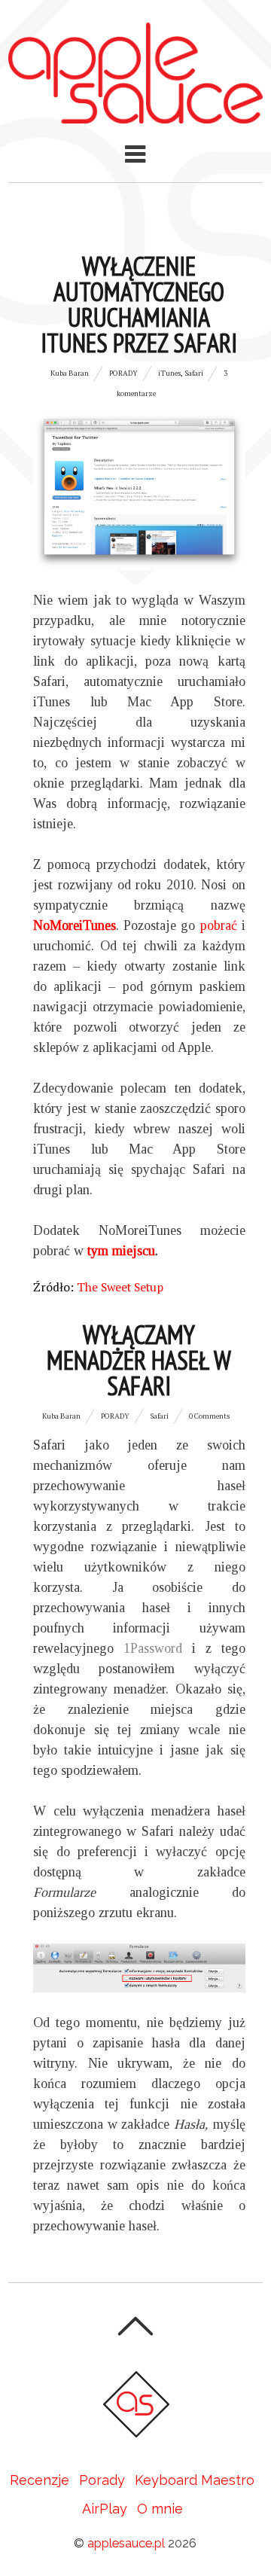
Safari (194, 373)
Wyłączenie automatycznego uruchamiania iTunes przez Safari (139, 304)
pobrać (219, 925)
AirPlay (105, 2509)
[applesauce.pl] (135, 113)
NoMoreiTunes (75, 925)
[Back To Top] (135, 2326)
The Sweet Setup (120, 1287)
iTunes (169, 373)
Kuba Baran (70, 373)
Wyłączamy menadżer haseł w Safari (139, 1360)
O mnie (160, 2509)
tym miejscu (121, 1251)
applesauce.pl (126, 2543)
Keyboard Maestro (195, 2480)
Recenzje (40, 2480)
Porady (123, 373)
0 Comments (209, 1416)
